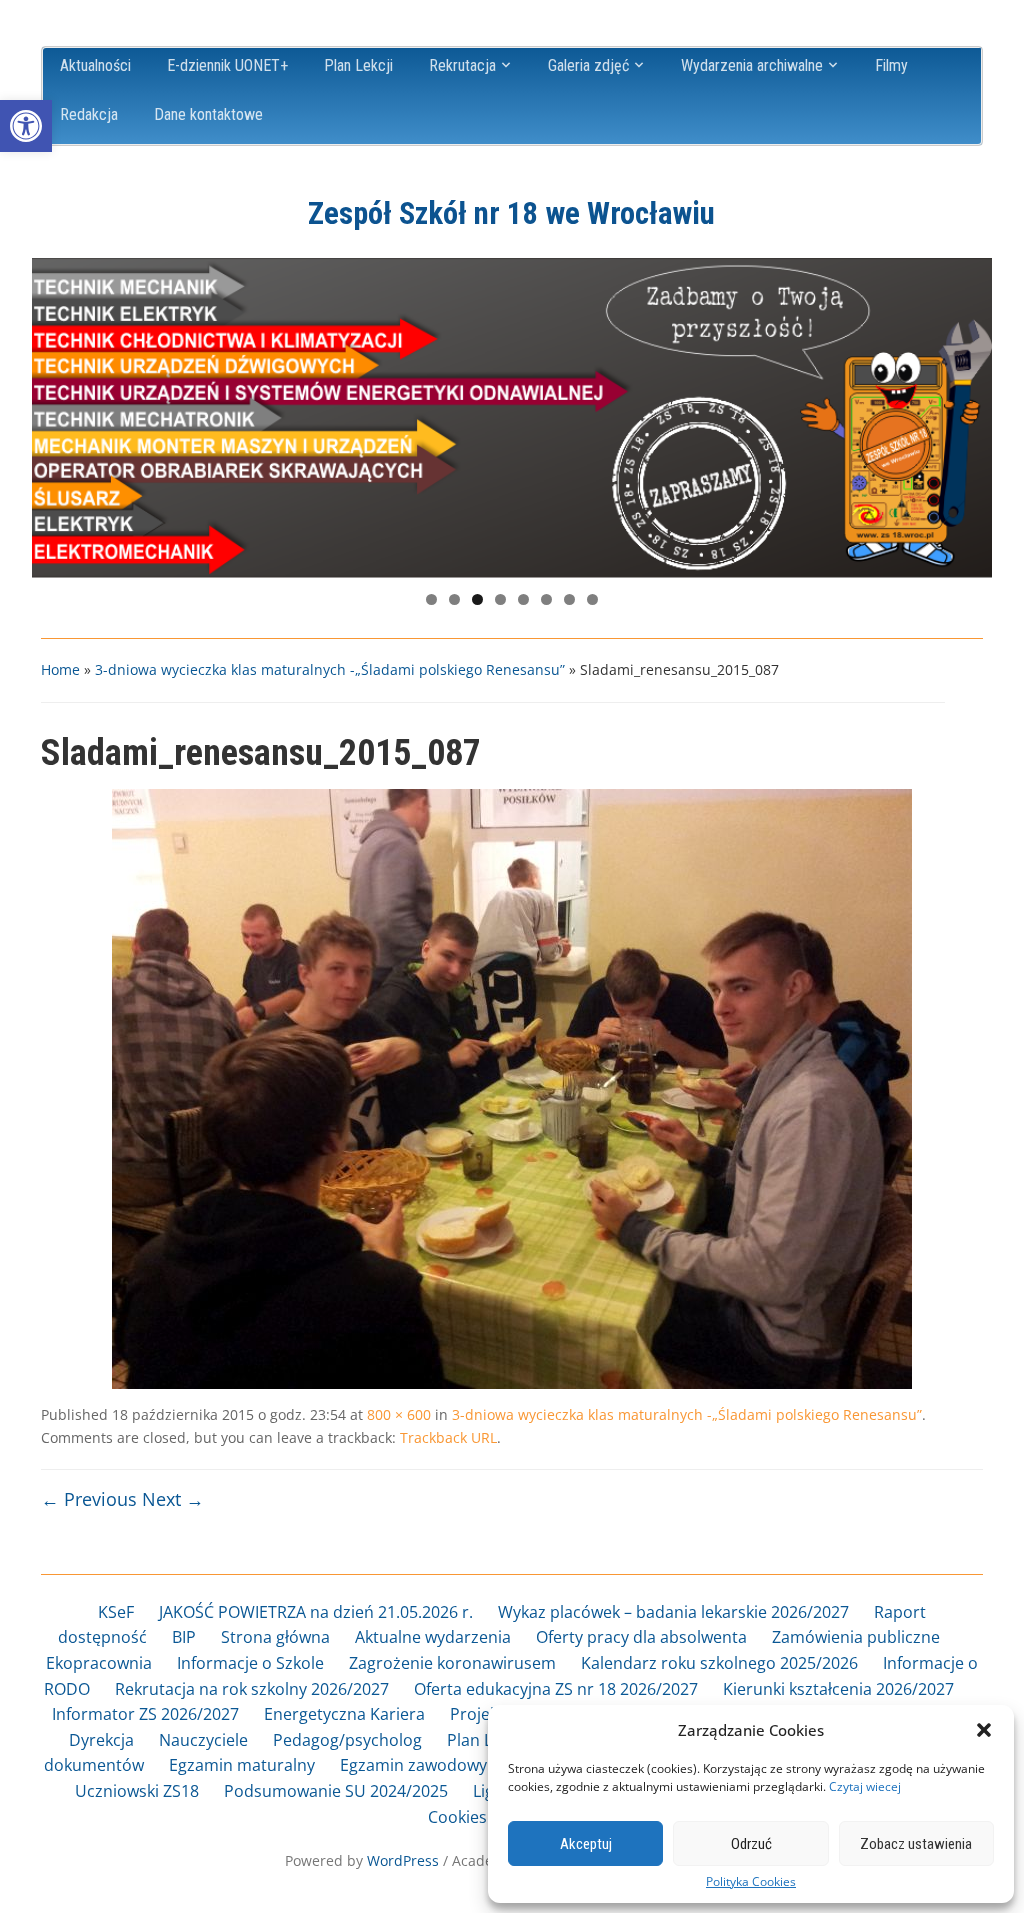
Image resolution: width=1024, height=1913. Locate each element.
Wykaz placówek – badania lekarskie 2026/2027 (673, 1612)
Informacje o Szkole (250, 1663)
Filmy (891, 65)
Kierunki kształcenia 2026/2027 (838, 1689)
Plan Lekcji (358, 65)
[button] (26, 126)
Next (967, 413)
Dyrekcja (101, 1740)
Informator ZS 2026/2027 (145, 1714)
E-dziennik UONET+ (227, 65)
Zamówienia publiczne (856, 1637)
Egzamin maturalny (242, 1765)
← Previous (89, 1499)
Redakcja (89, 114)
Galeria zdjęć (588, 65)
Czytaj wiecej (865, 1786)
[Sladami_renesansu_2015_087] (512, 1088)
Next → (173, 1499)
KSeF (116, 1612)
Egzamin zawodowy (413, 1765)
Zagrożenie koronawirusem (452, 1663)
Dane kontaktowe (208, 114)
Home (60, 669)
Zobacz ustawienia (916, 1844)
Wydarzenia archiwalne (752, 65)
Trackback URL (448, 1437)
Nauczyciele (203, 1740)
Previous (57, 413)
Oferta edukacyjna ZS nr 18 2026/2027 (556, 1689)
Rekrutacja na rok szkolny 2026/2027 (252, 1689)
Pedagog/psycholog (347, 1740)
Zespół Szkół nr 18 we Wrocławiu (511, 213)
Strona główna (275, 1637)
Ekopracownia (99, 1663)
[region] (512, 418)
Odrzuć (751, 1844)
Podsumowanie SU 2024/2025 (336, 1791)
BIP (184, 1637)
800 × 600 (399, 1414)
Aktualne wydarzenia (433, 1637)
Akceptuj (586, 1844)
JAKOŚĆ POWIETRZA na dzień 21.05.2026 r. (316, 1612)
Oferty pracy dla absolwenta (641, 1637)
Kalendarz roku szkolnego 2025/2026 (719, 1663)
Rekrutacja (462, 65)
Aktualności (95, 65)
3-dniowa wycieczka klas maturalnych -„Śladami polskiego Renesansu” (330, 669)
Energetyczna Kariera (344, 1714)
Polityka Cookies (751, 1882)
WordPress (403, 1860)
